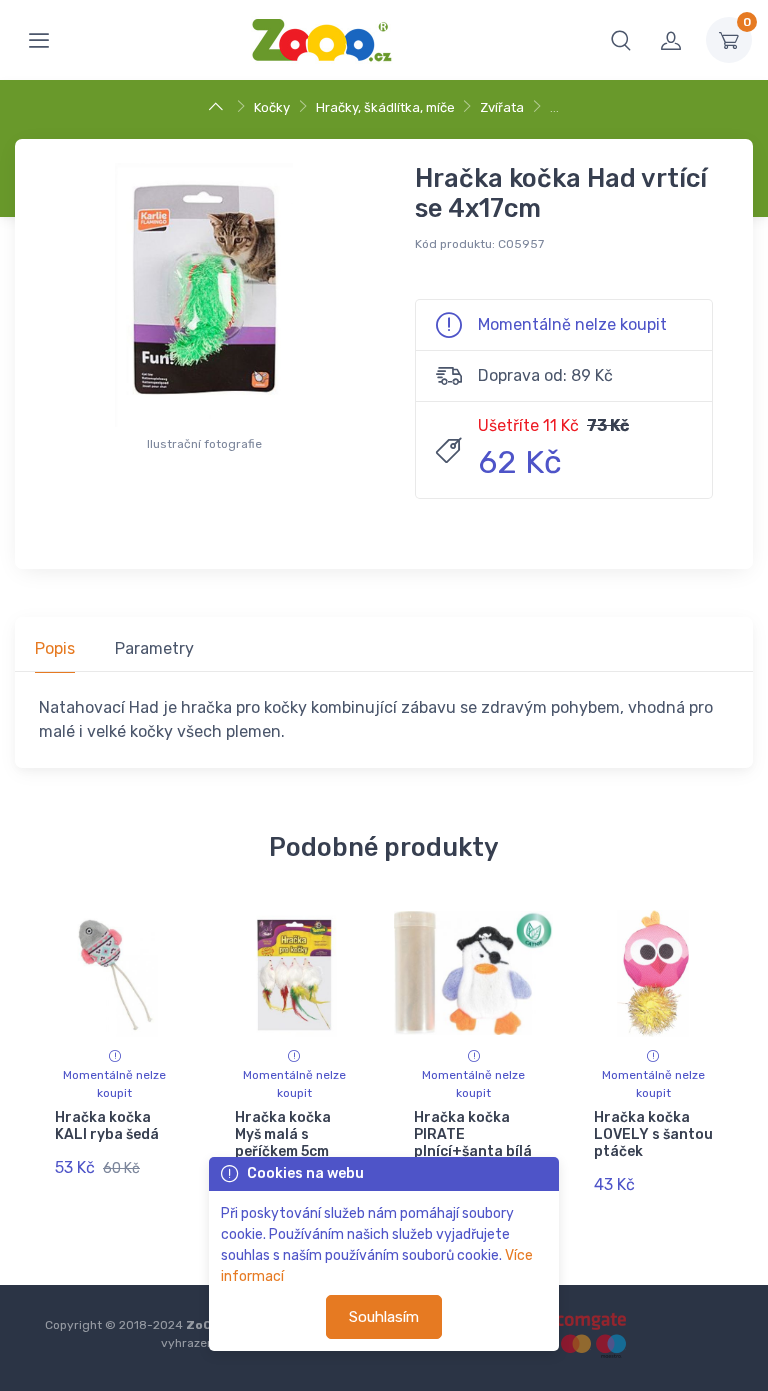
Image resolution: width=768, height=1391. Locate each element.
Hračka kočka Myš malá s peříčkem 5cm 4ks (283, 1142)
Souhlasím (384, 1317)
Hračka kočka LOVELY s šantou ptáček (653, 1134)
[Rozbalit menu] (39, 40)
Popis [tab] (55, 648)
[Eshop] (218, 107)
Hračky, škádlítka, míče (385, 107)
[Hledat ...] (621, 40)
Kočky (272, 107)
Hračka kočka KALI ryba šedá (107, 1126)
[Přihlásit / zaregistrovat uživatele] (671, 40)
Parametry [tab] (154, 648)
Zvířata (502, 107)
